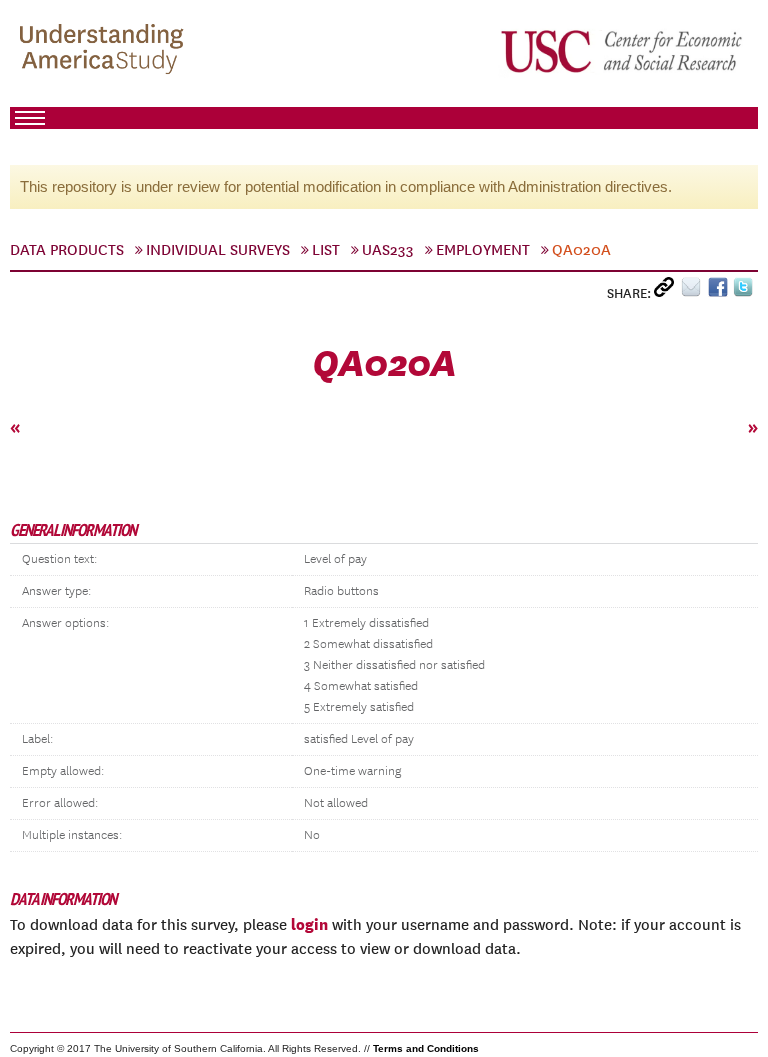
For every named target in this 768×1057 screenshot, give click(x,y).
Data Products (67, 250)
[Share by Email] (694, 291)
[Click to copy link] (667, 291)
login (309, 924)
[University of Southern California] (623, 51)
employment (483, 250)
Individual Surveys (218, 250)
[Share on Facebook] (720, 291)
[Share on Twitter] (745, 291)
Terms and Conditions (426, 1048)
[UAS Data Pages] (105, 51)
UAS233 (388, 250)
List (326, 250)
